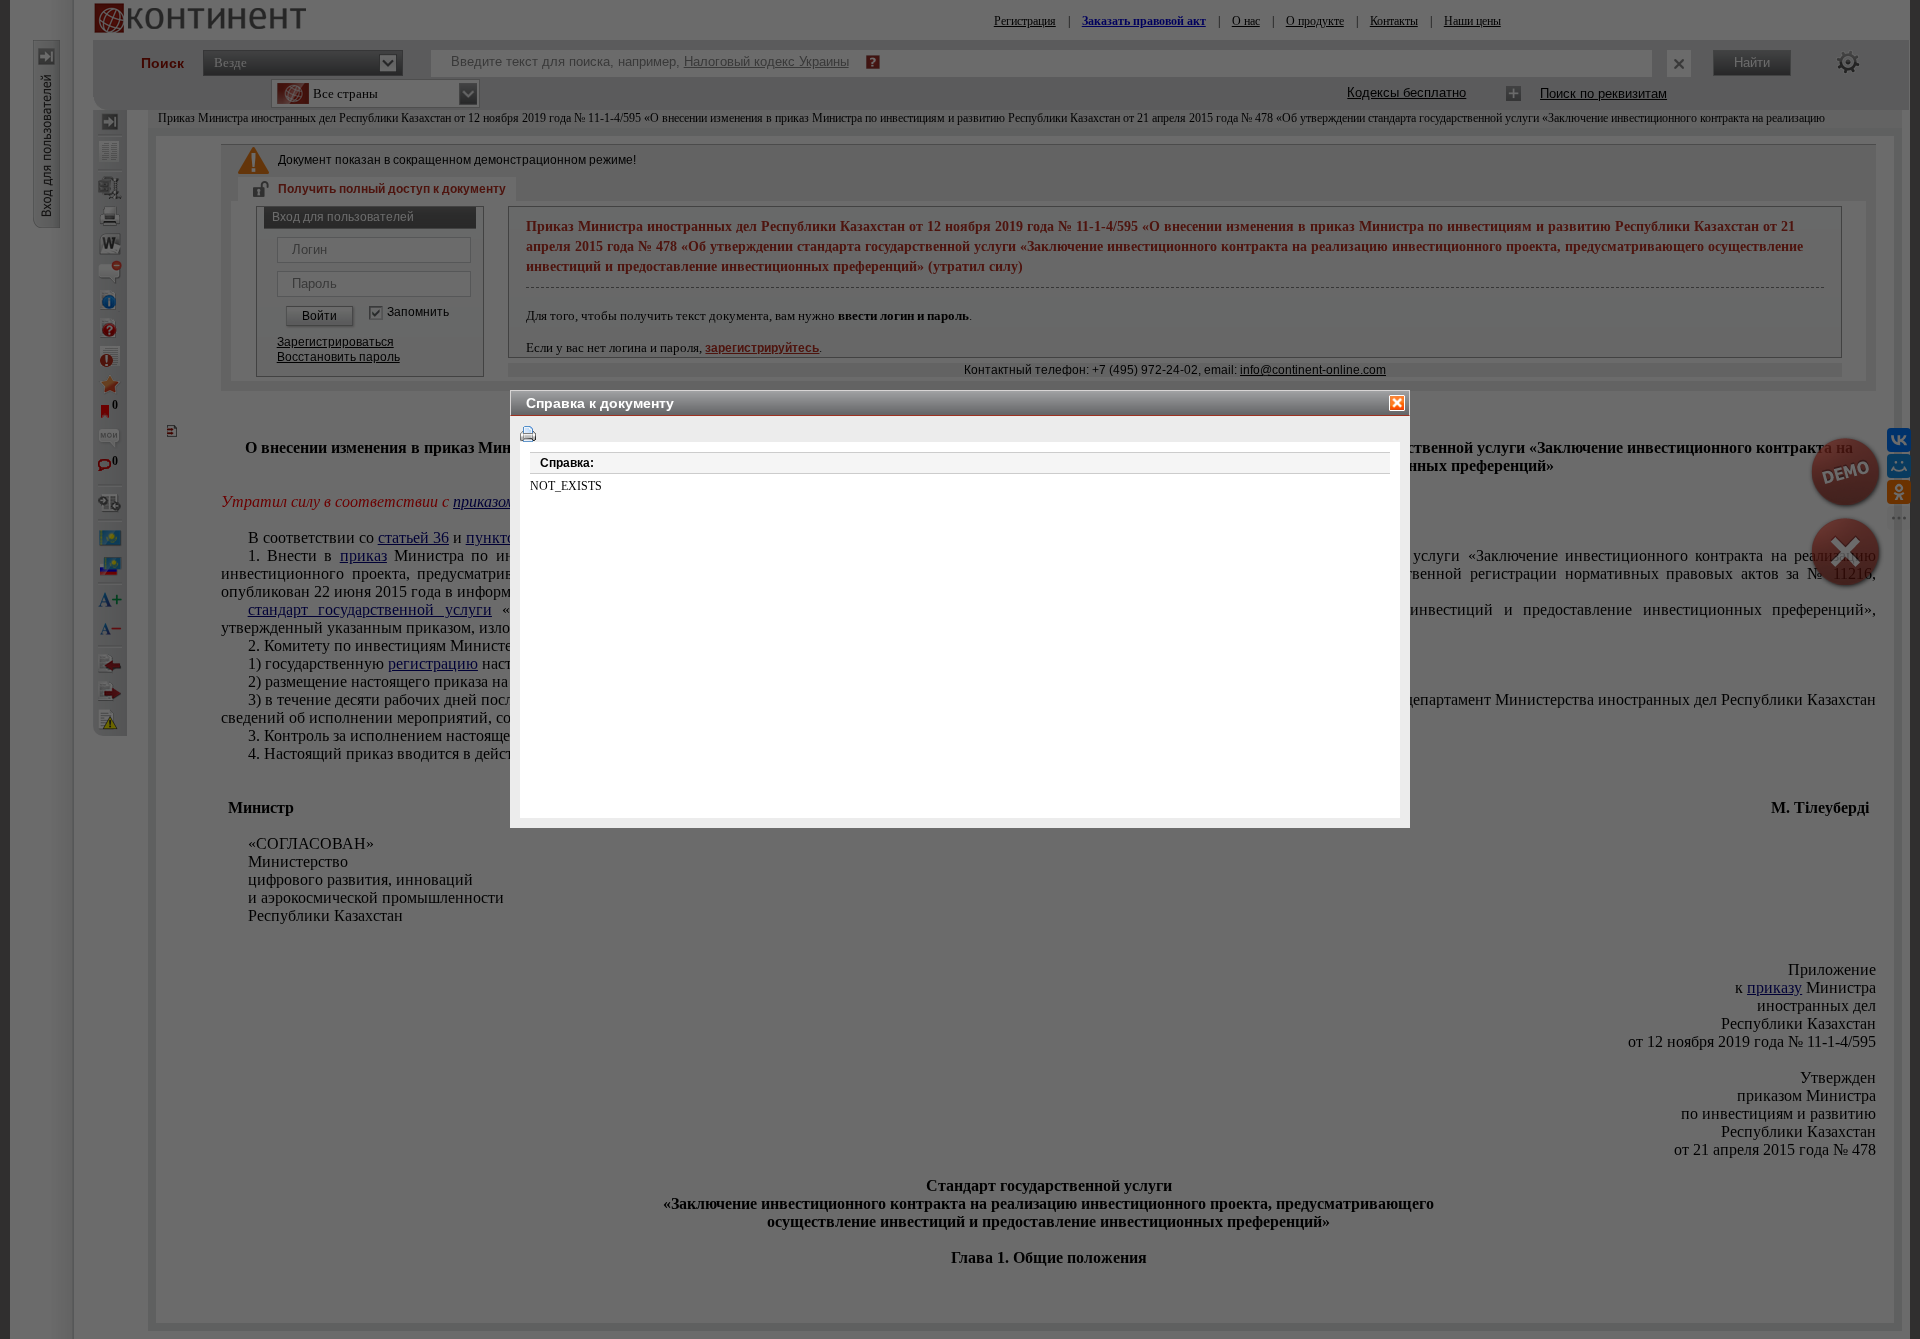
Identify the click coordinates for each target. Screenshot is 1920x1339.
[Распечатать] (528, 434)
